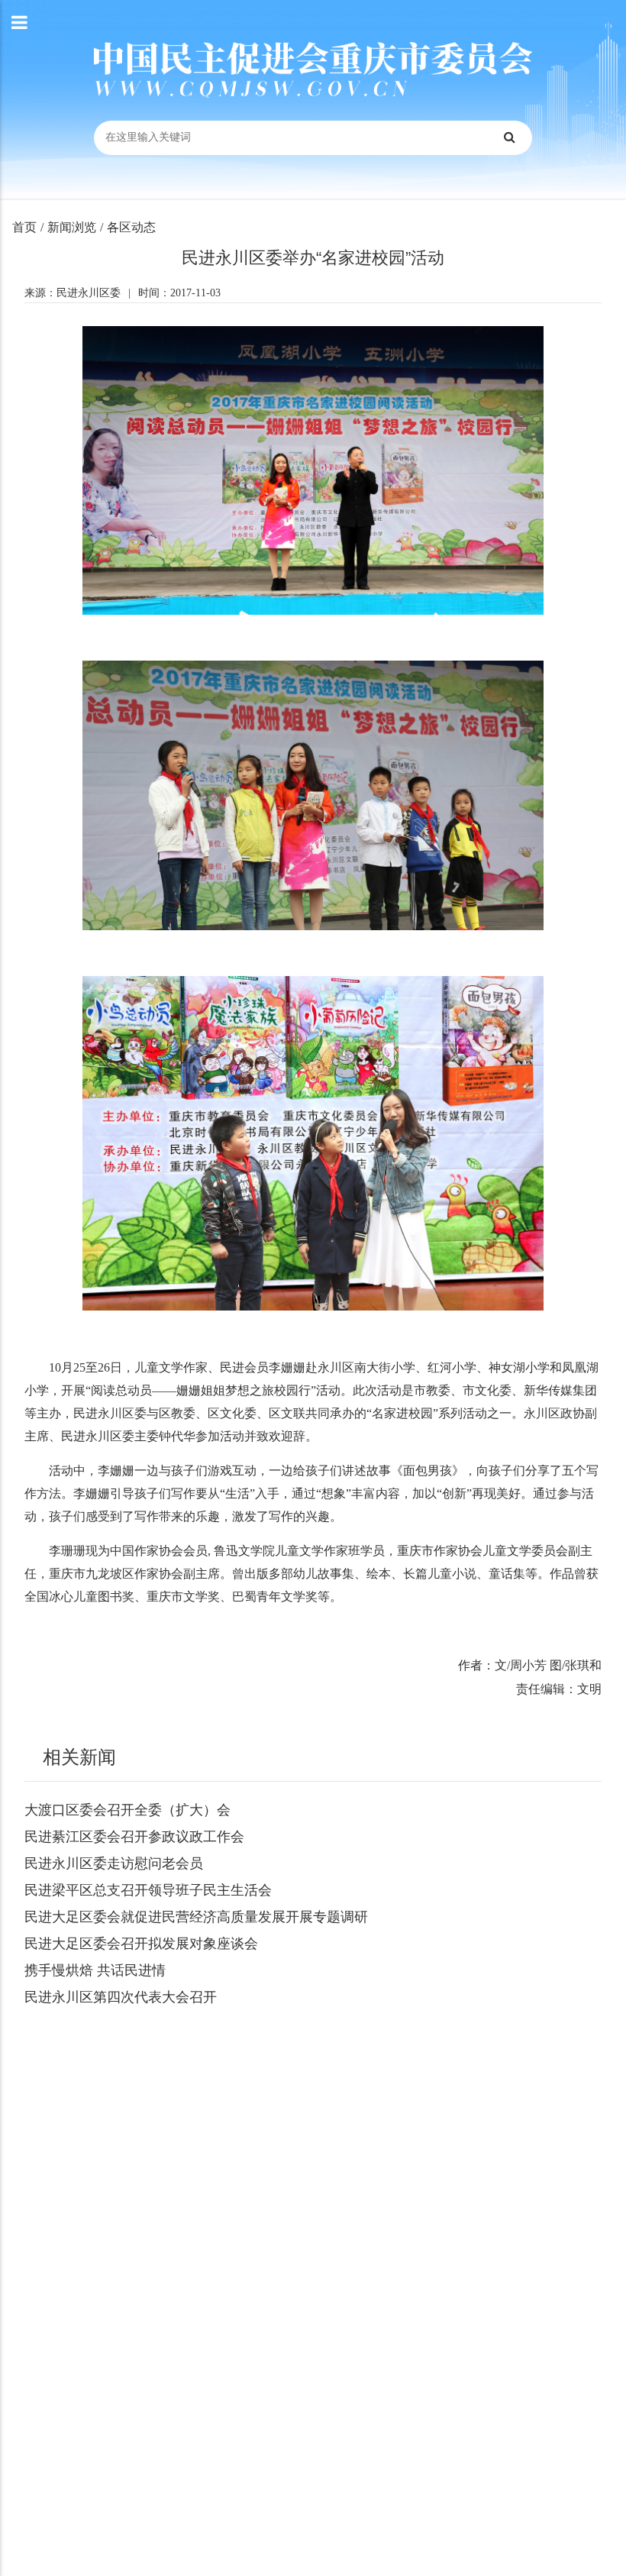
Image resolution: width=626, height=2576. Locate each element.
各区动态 (131, 227)
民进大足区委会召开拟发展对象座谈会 (141, 1944)
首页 (24, 227)
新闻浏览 (72, 227)
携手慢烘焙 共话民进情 (95, 1970)
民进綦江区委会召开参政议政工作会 (134, 1837)
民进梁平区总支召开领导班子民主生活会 (148, 1890)
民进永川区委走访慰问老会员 (114, 1863)
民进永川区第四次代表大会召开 (121, 1997)
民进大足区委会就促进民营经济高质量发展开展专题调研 (196, 1917)
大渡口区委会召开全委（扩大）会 (127, 1810)
